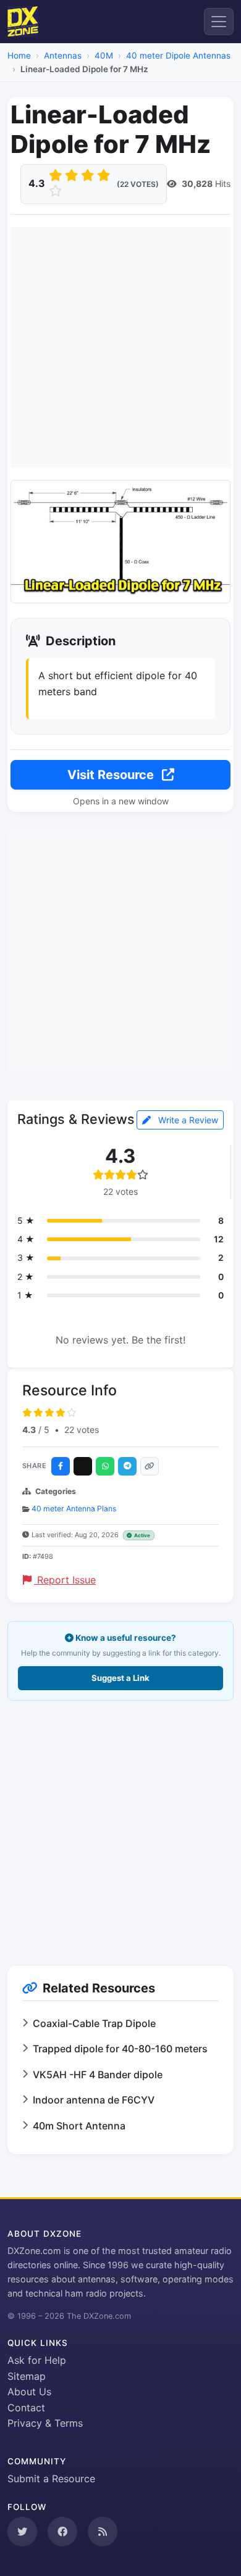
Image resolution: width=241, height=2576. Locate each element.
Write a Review (187, 1120)
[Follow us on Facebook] (62, 2532)
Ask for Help (37, 2360)
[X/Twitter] (83, 1466)
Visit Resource (112, 775)
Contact (26, 2408)
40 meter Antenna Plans (74, 1509)
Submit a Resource (51, 2479)
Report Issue (65, 1580)
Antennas (63, 56)
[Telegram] (127, 1466)
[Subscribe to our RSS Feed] (103, 2532)
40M (104, 56)
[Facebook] (61, 1466)
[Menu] (219, 22)
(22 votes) (138, 184)
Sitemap (27, 2376)
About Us (29, 2392)
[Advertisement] (120, 347)
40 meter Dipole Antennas (178, 56)
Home (19, 56)
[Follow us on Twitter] (22, 2532)
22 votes (82, 1430)
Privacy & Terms (45, 2423)
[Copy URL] (150, 1466)
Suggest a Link (120, 1678)
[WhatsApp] (105, 1466)
